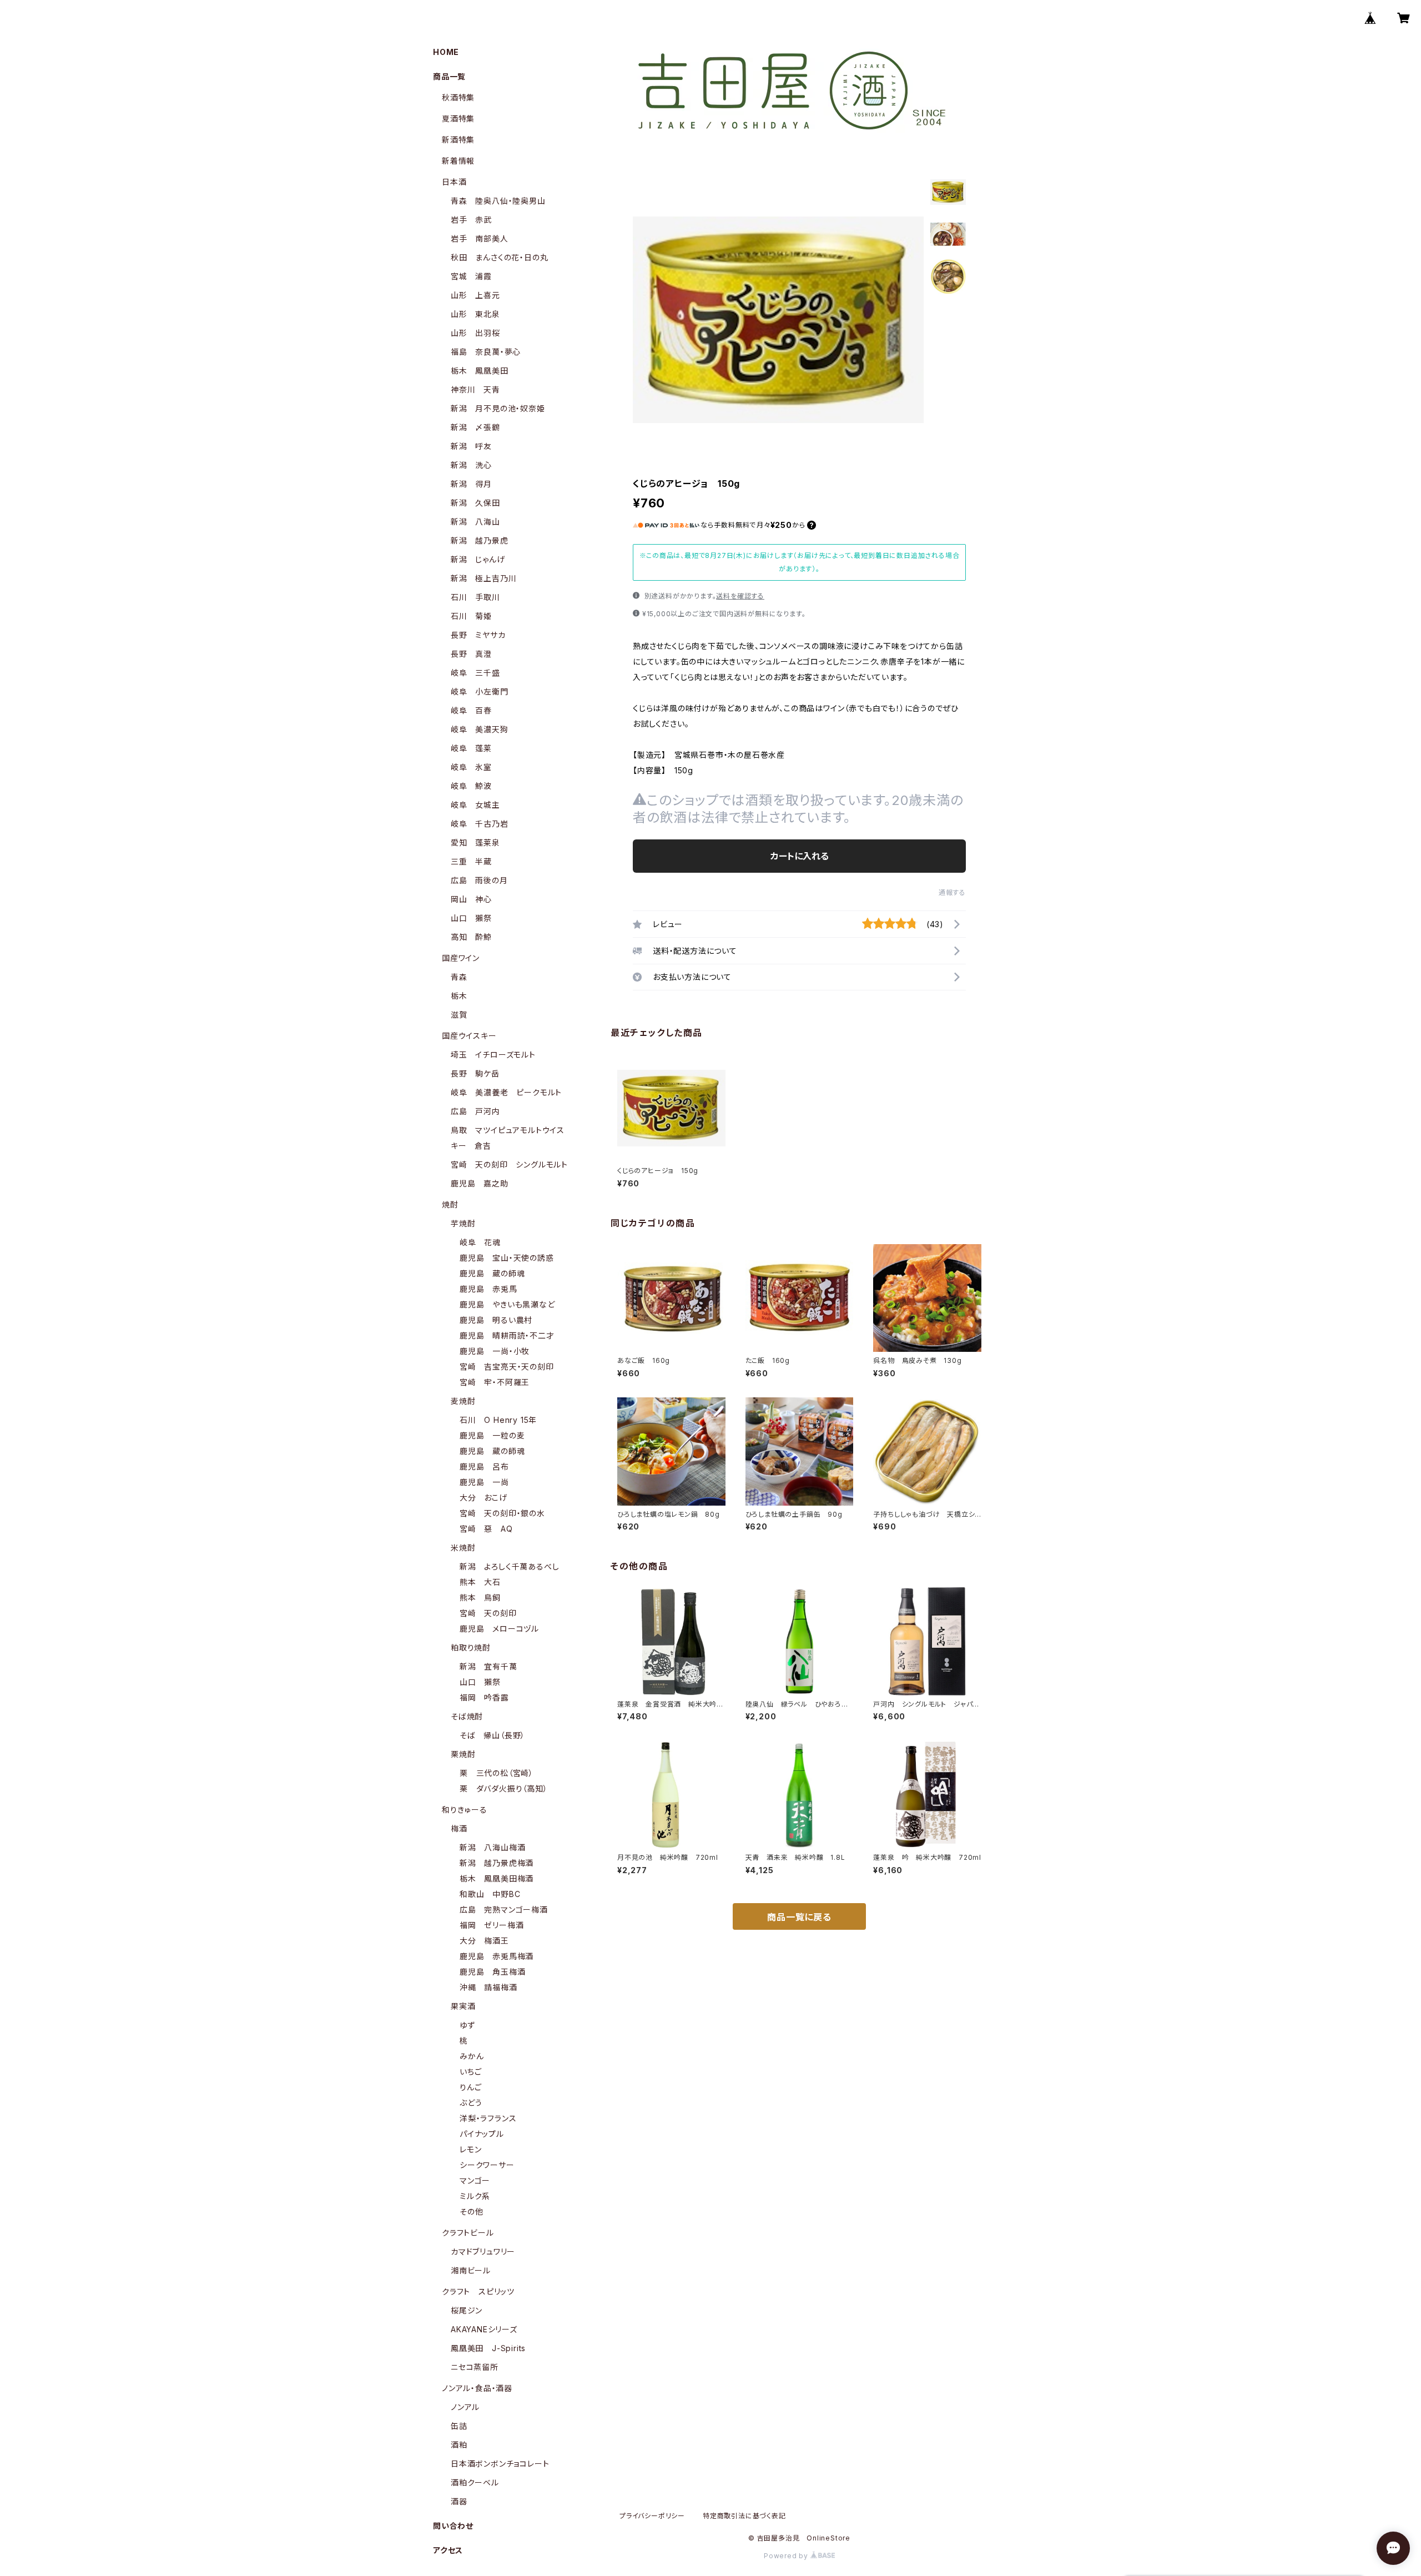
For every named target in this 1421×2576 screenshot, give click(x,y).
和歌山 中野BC (490, 1894)
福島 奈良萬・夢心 (486, 352)
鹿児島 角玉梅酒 (492, 1972)
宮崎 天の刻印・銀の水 (502, 1513)
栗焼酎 (463, 1754)
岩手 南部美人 (480, 238)
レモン (470, 2149)
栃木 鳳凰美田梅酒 (497, 1878)
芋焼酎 (463, 1223)
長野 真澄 (471, 654)
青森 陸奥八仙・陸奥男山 (498, 201)
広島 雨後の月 (479, 880)
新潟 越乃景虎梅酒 (497, 1863)
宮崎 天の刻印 (488, 1613)
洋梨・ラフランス (488, 2118)
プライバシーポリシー (652, 2516)
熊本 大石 (480, 1582)
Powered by (787, 2556)
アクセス (448, 2550)
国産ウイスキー (469, 1036)
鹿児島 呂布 (484, 1466)
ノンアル (465, 2407)
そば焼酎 (467, 1716)
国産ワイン (461, 958)
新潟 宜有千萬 (488, 1666)
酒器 (459, 2501)
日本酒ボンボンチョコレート (500, 2464)
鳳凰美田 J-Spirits (488, 2348)
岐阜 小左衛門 (480, 691)
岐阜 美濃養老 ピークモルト (506, 1092)
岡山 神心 (471, 899)
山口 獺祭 (471, 918)
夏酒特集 (458, 119)
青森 (459, 977)
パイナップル (482, 2134)
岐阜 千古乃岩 (480, 824)
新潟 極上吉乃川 (483, 578)
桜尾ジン (467, 2310)
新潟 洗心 (471, 465)
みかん (472, 2056)
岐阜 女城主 (475, 805)
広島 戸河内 (475, 1111)
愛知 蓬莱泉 (475, 842)
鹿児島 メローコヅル (499, 1629)
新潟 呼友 (471, 446)
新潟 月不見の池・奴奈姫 (498, 408)
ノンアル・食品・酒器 (477, 2388)
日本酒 (454, 182)
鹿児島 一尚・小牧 (495, 1351)
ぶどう (471, 2103)
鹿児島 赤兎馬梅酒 (497, 1956)
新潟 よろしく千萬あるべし (509, 1566)
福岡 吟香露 (484, 1697)
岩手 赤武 (471, 220)
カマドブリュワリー (483, 2252)
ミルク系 (475, 2196)
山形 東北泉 (475, 314)
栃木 (459, 996)
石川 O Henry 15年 (498, 1420)
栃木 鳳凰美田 (480, 371)
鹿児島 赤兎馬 (488, 1289)
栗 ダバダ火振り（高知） (504, 1788)
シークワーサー (487, 2165)
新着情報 (458, 161)
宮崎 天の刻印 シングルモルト (509, 1164)
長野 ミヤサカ (478, 635)
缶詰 (459, 2426)
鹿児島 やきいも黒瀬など (507, 1304)
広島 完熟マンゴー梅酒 (504, 1910)
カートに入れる (800, 856)
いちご (470, 2072)
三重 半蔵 (471, 861)
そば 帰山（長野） (492, 1735)
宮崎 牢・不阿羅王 (495, 1382)
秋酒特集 (458, 97)
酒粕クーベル (475, 2482)
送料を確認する (740, 596)
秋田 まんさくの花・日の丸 (499, 257)
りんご (470, 2087)
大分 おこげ (483, 1498)
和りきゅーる (465, 1810)
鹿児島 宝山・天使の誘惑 (507, 1258)
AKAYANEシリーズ (484, 2329)
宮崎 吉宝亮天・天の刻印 (507, 1367)
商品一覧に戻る (799, 1917)
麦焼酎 (463, 1401)
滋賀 (459, 1015)
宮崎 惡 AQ (486, 1529)
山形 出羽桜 (475, 333)
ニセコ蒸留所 (475, 2367)
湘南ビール (471, 2270)
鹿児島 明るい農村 (496, 1320)
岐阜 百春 (471, 710)
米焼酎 (463, 1548)
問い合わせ (453, 2526)
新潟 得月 (471, 484)
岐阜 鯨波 (471, 786)
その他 (471, 2212)
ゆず (467, 2025)
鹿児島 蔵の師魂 (492, 1273)
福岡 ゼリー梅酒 (492, 1925)
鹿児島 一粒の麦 (492, 1435)
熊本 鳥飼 (480, 1598)
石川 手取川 (475, 597)
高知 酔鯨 (471, 937)
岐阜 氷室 (471, 767)
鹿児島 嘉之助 (480, 1183)
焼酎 (450, 1204)
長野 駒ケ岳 (475, 1073)
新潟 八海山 (475, 522)
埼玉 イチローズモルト (493, 1055)
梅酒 (459, 1828)
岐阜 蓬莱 (471, 748)
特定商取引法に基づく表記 (744, 2516)
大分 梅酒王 (484, 1941)
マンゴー (475, 2180)
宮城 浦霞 (471, 276)
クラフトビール (468, 2233)
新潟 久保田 (475, 503)
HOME (446, 52)
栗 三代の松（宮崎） (497, 1773)
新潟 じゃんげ (478, 559)
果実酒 (463, 2006)
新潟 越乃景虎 (480, 540)
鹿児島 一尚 (484, 1482)
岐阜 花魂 (480, 1242)
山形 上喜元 (475, 295)
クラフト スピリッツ (478, 2291)
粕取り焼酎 (471, 1647)
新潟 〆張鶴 (475, 427)
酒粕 (459, 2445)
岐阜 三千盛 (475, 673)
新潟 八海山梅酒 (492, 1847)
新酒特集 (458, 140)
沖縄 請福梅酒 (488, 1987)
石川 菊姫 (471, 616)
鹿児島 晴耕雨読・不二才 (507, 1335)
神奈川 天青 (475, 389)
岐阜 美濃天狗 (480, 729)
